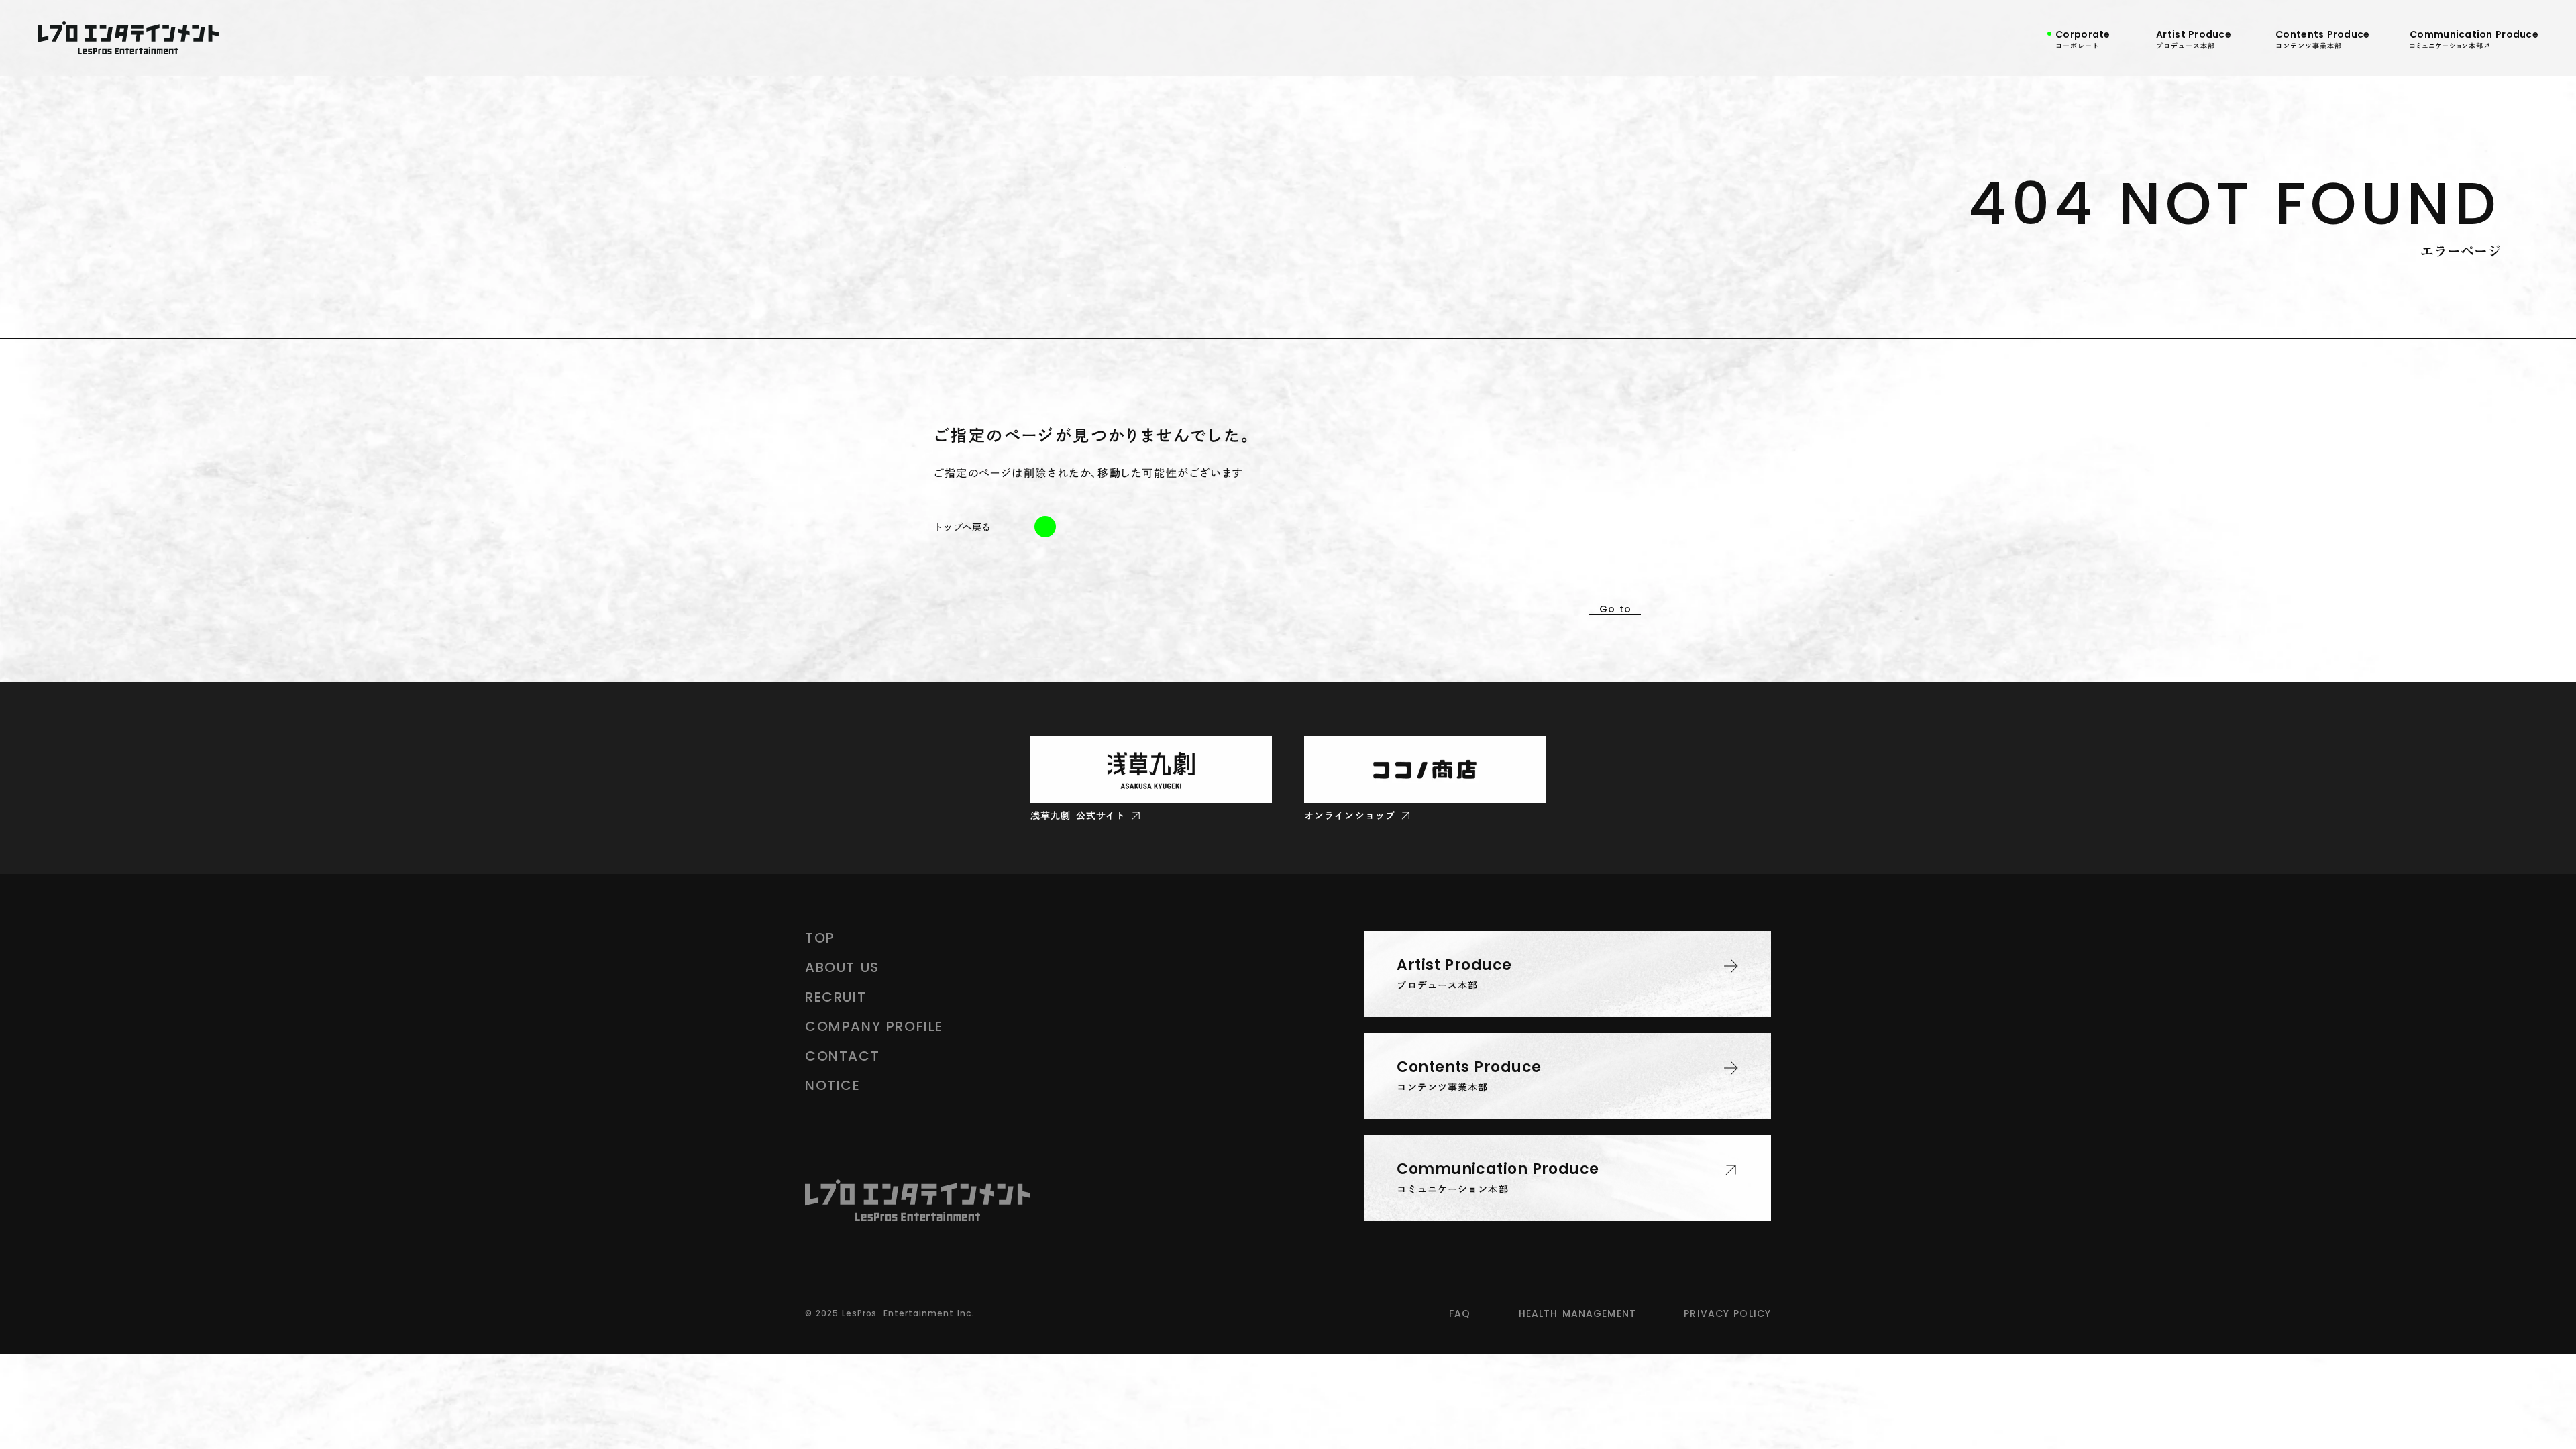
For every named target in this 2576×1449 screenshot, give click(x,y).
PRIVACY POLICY (1727, 1313)
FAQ (1460, 1313)
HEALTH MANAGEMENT (1577, 1313)
